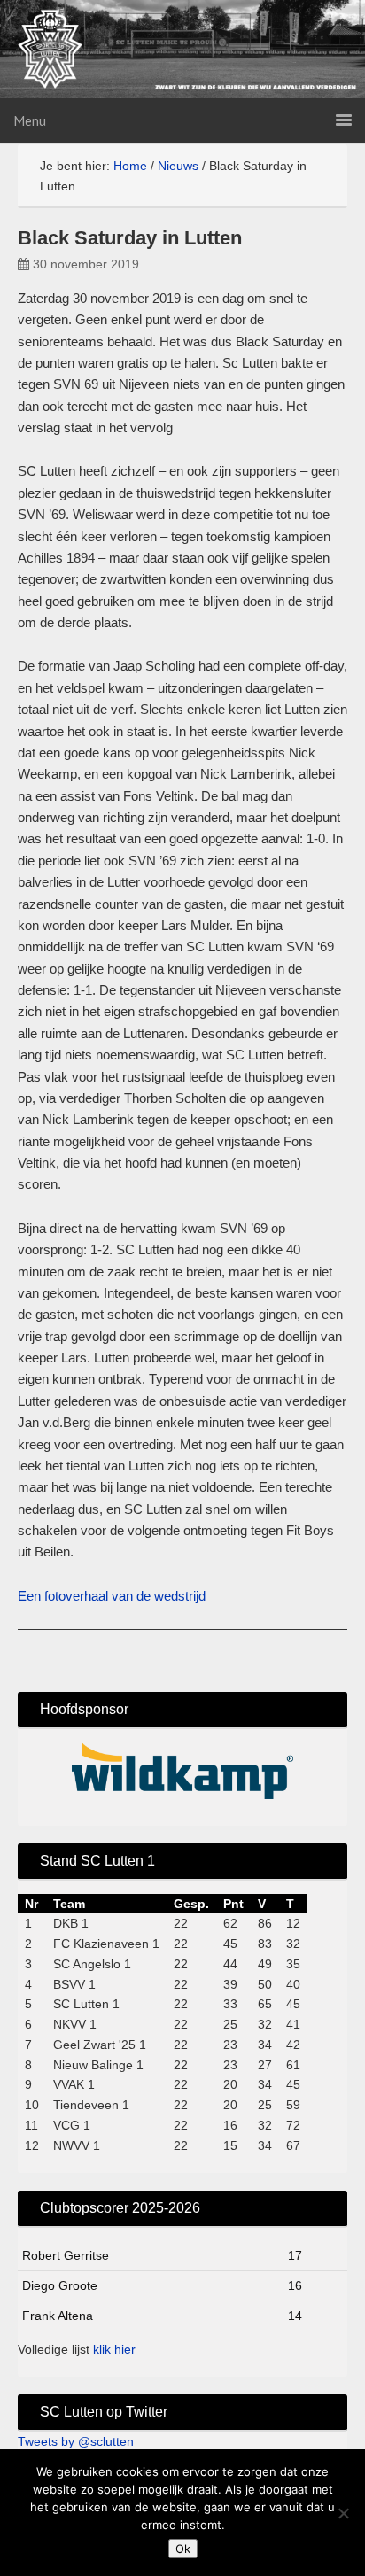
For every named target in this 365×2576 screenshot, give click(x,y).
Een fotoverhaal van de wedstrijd (112, 1596)
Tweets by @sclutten (76, 2441)
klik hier (114, 2349)
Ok (183, 2549)
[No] (343, 2513)
